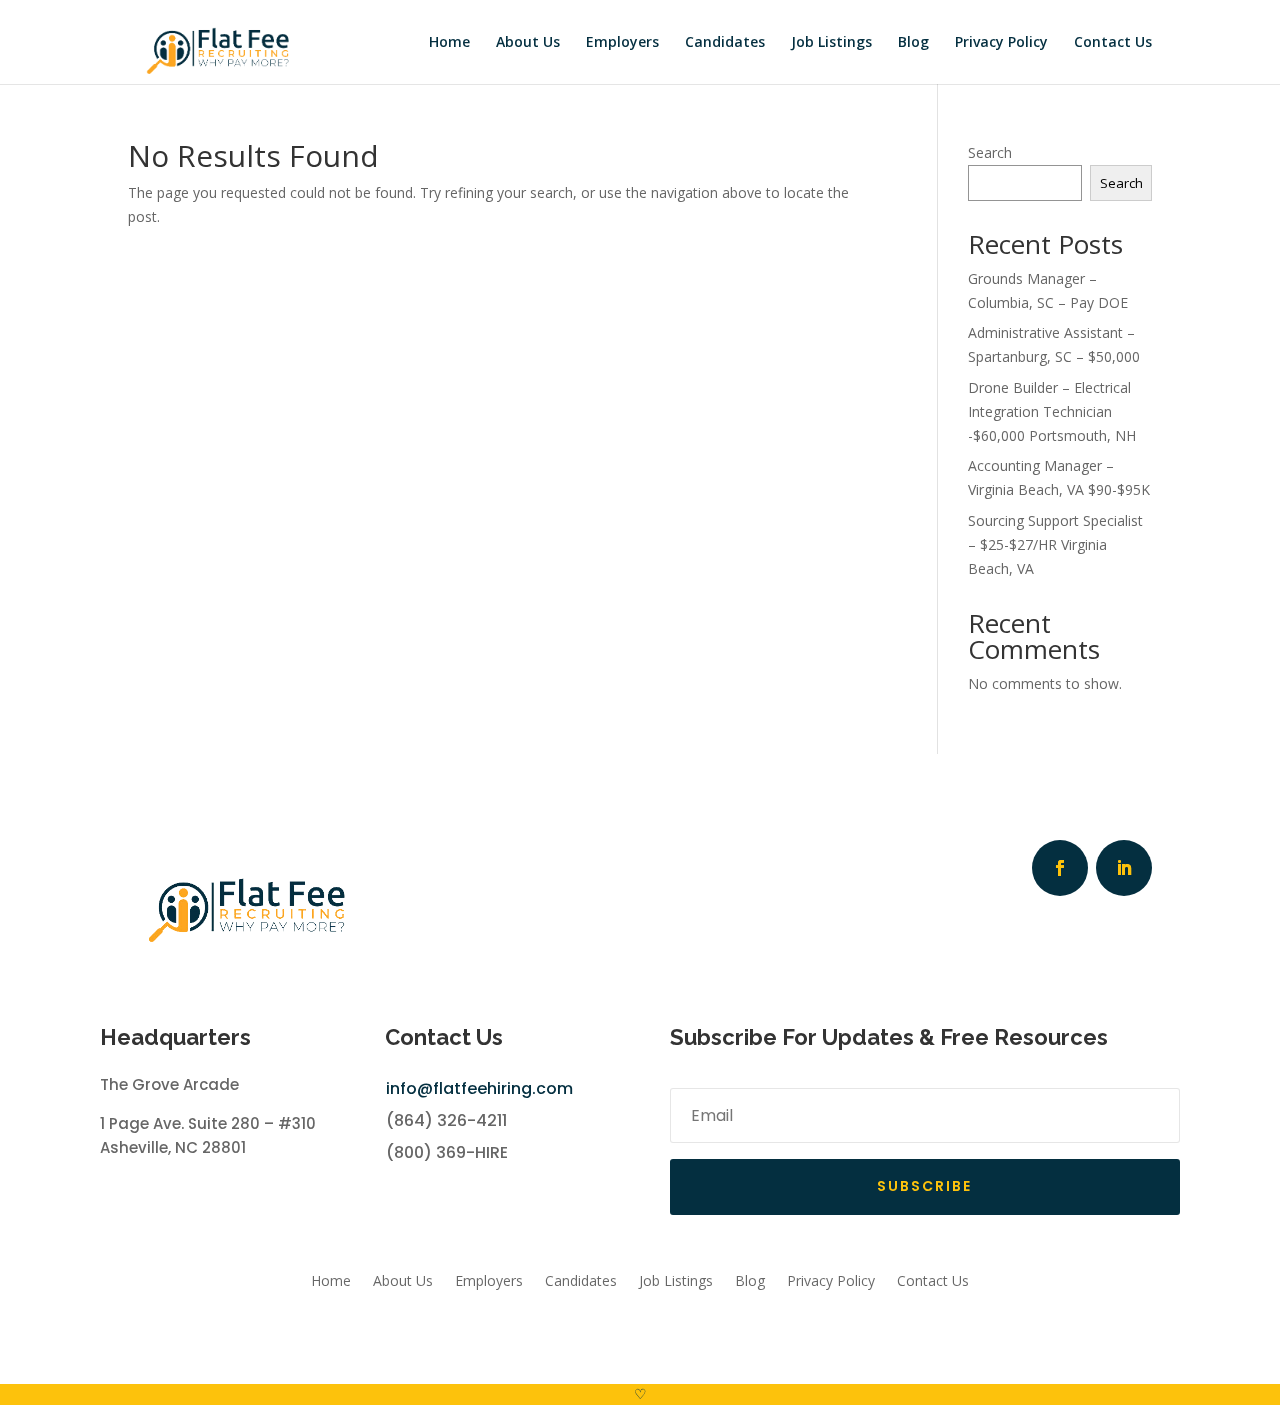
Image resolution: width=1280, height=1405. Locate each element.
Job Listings (831, 43)
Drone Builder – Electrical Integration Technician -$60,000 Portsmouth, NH (1052, 411)
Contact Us (1113, 43)
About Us (528, 43)
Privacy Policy (1001, 43)
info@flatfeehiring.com (479, 1088)
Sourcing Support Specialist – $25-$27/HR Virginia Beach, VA (1055, 544)
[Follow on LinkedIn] (1124, 868)
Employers (622, 43)
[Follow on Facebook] (1060, 868)
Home (449, 43)
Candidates (725, 43)
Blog (913, 43)
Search (990, 152)
